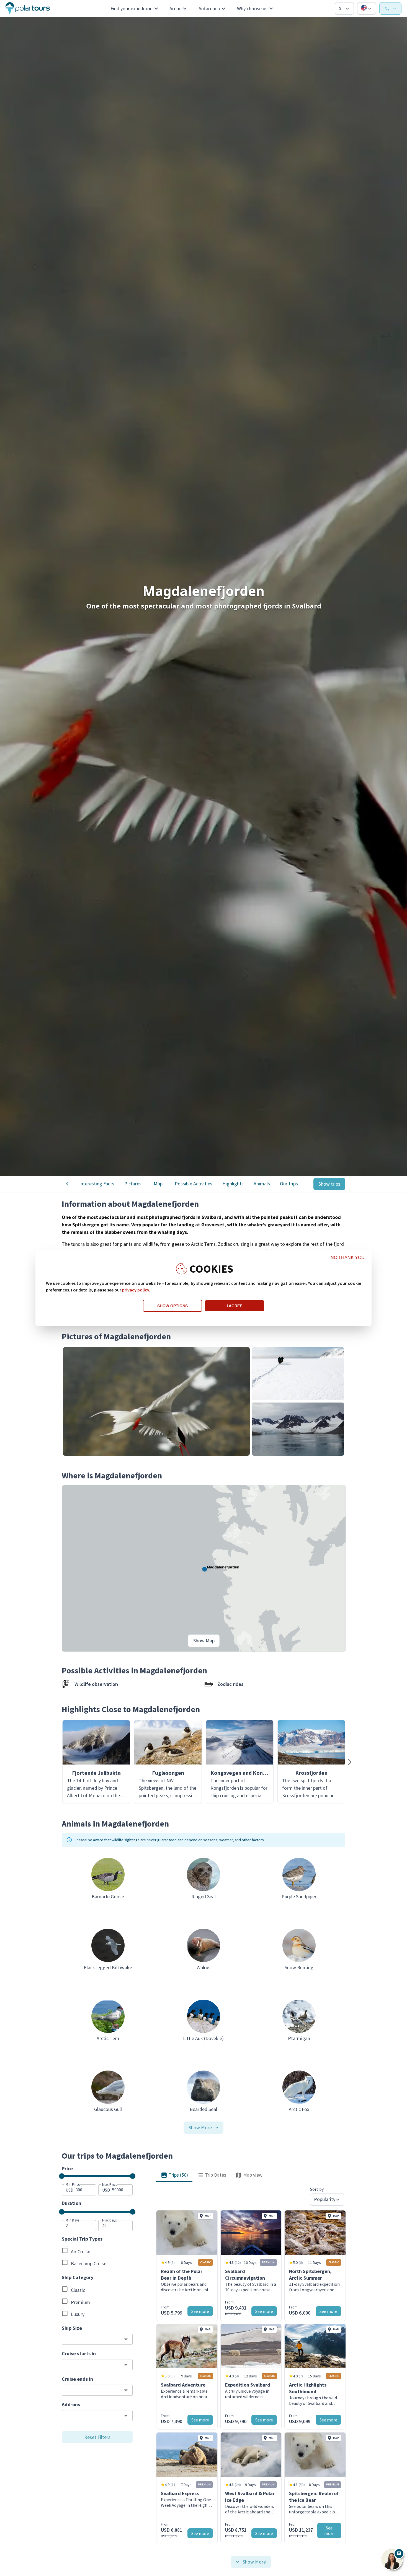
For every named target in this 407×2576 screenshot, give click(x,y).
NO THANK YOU (348, 1258)
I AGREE (235, 1306)
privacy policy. (136, 1290)
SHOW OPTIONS (172, 1306)
